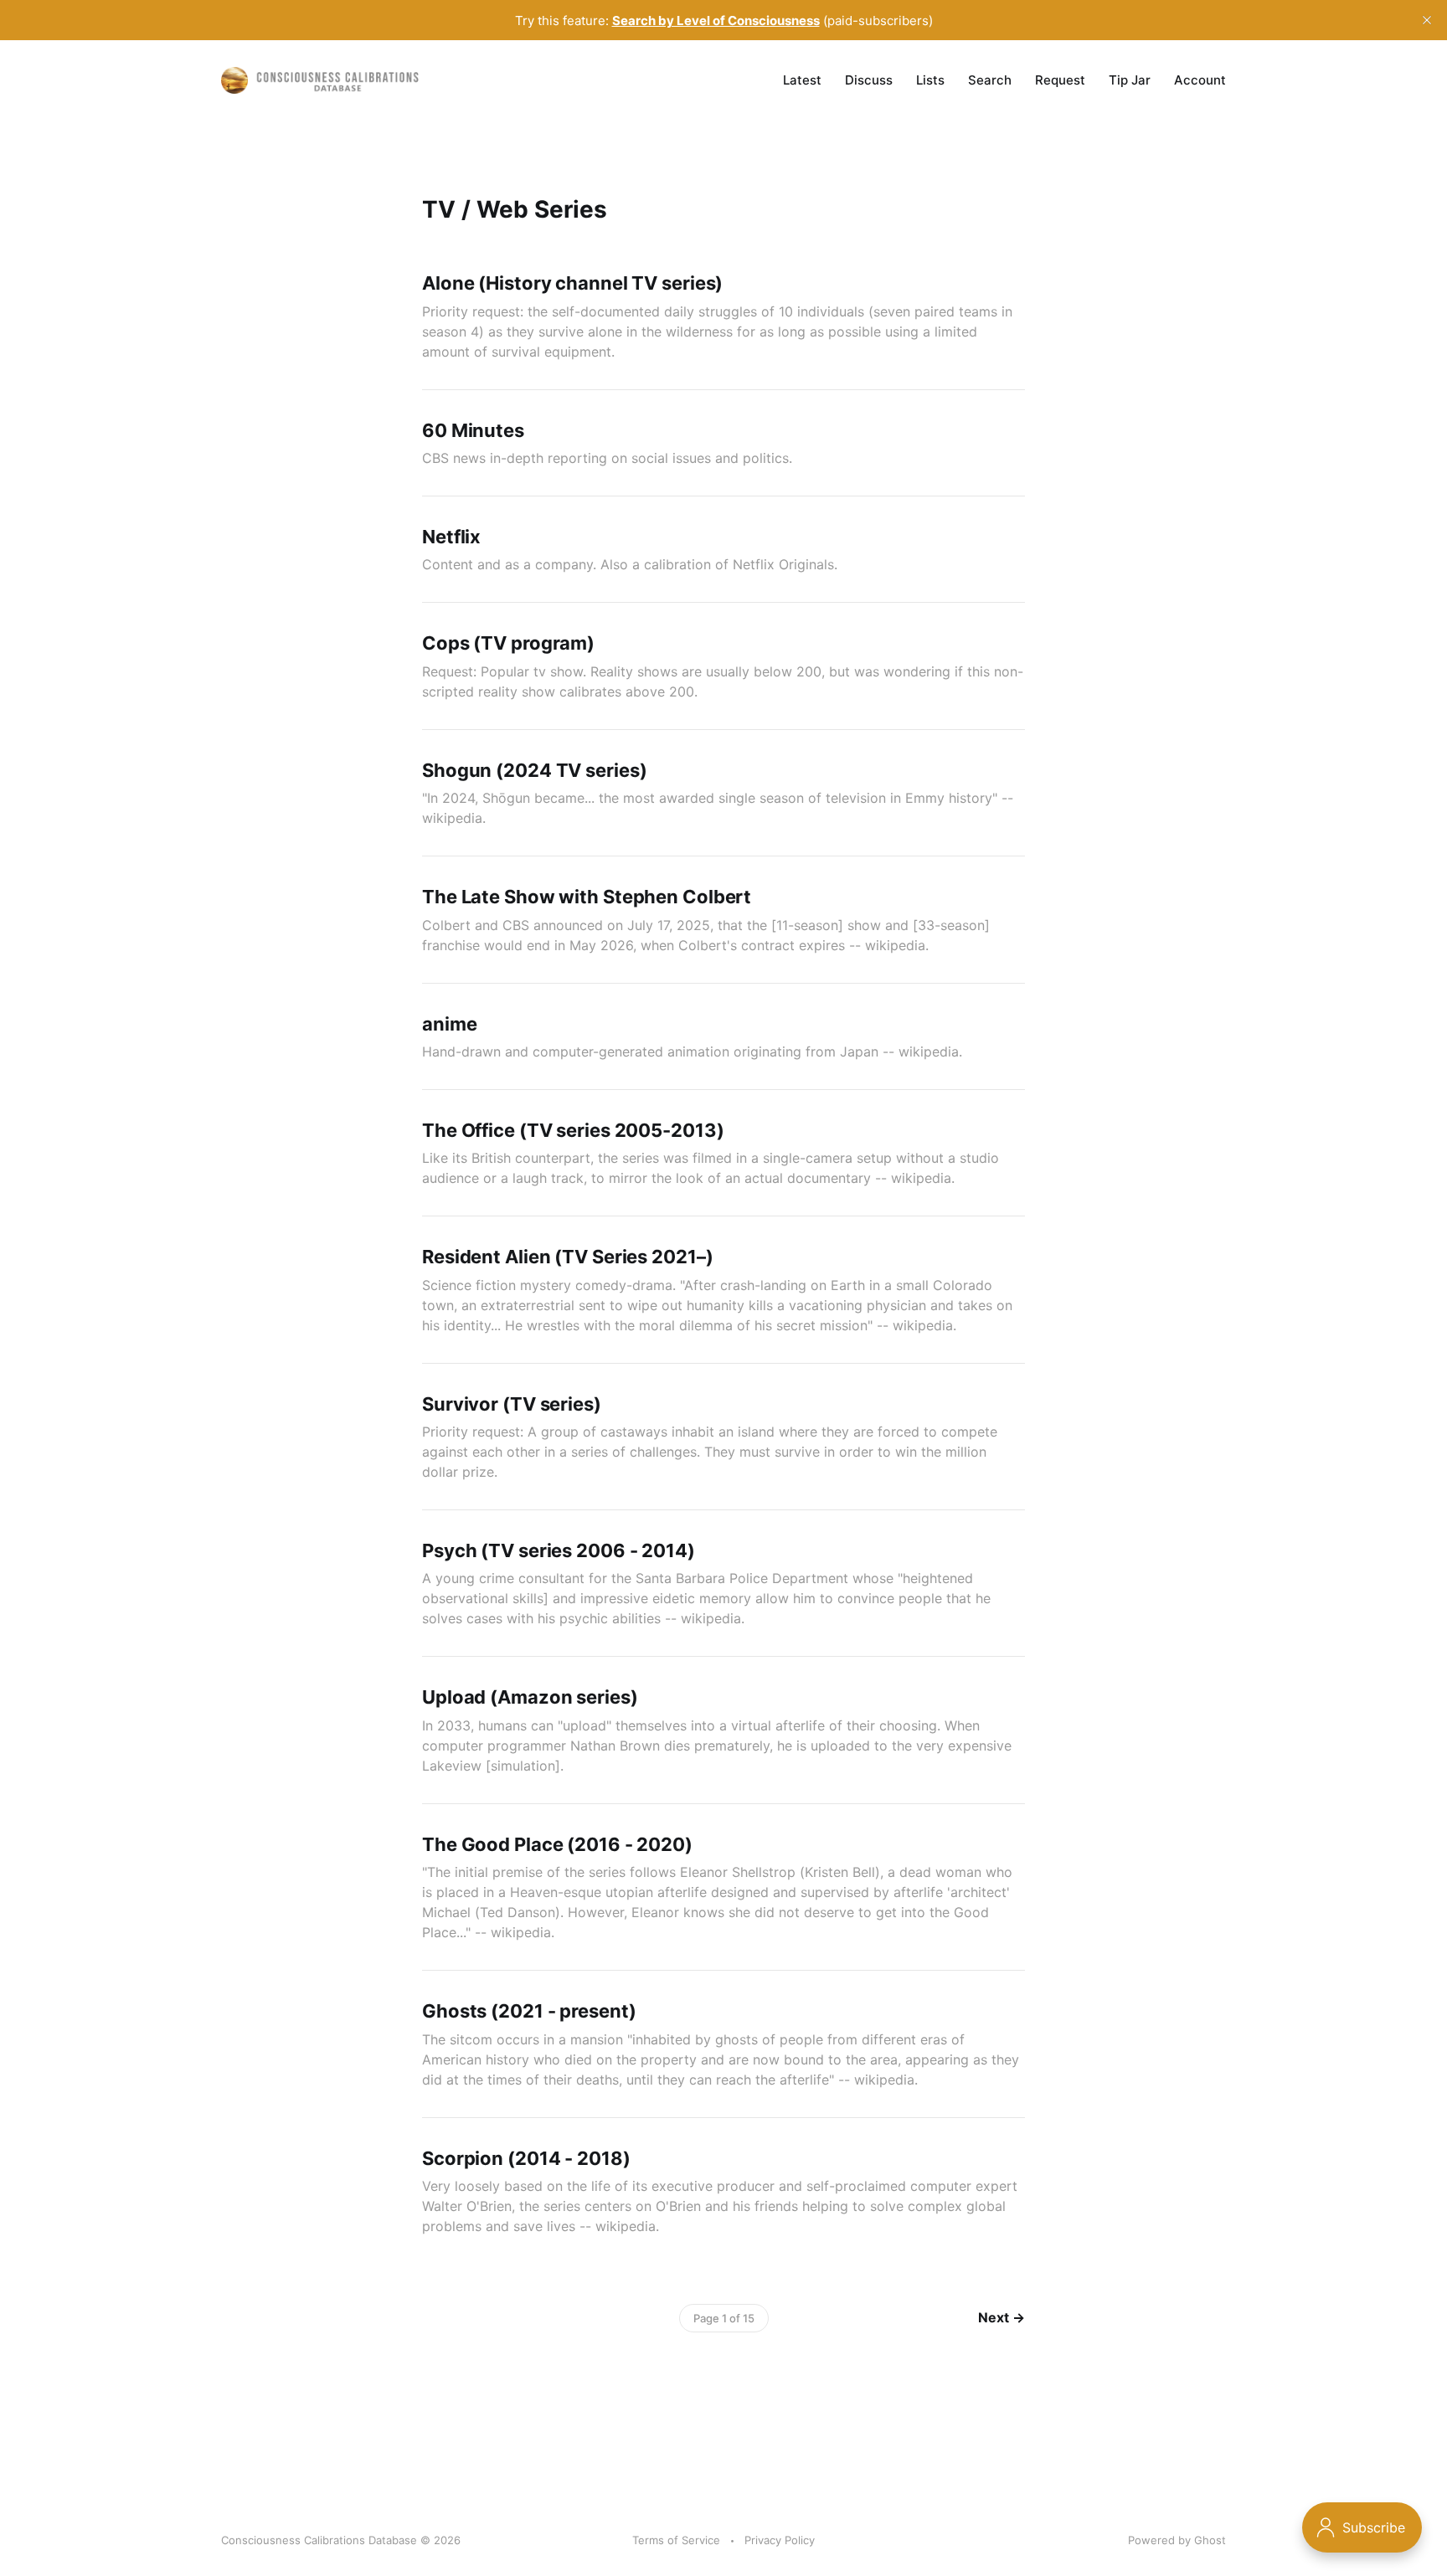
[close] (1427, 20)
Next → (1002, 2317)
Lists (930, 80)
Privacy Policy (780, 2540)
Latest (802, 80)
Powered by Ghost (1177, 2540)
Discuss (869, 80)
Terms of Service (676, 2540)
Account (1200, 80)
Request (1060, 80)
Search (990, 80)
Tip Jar (1130, 80)
